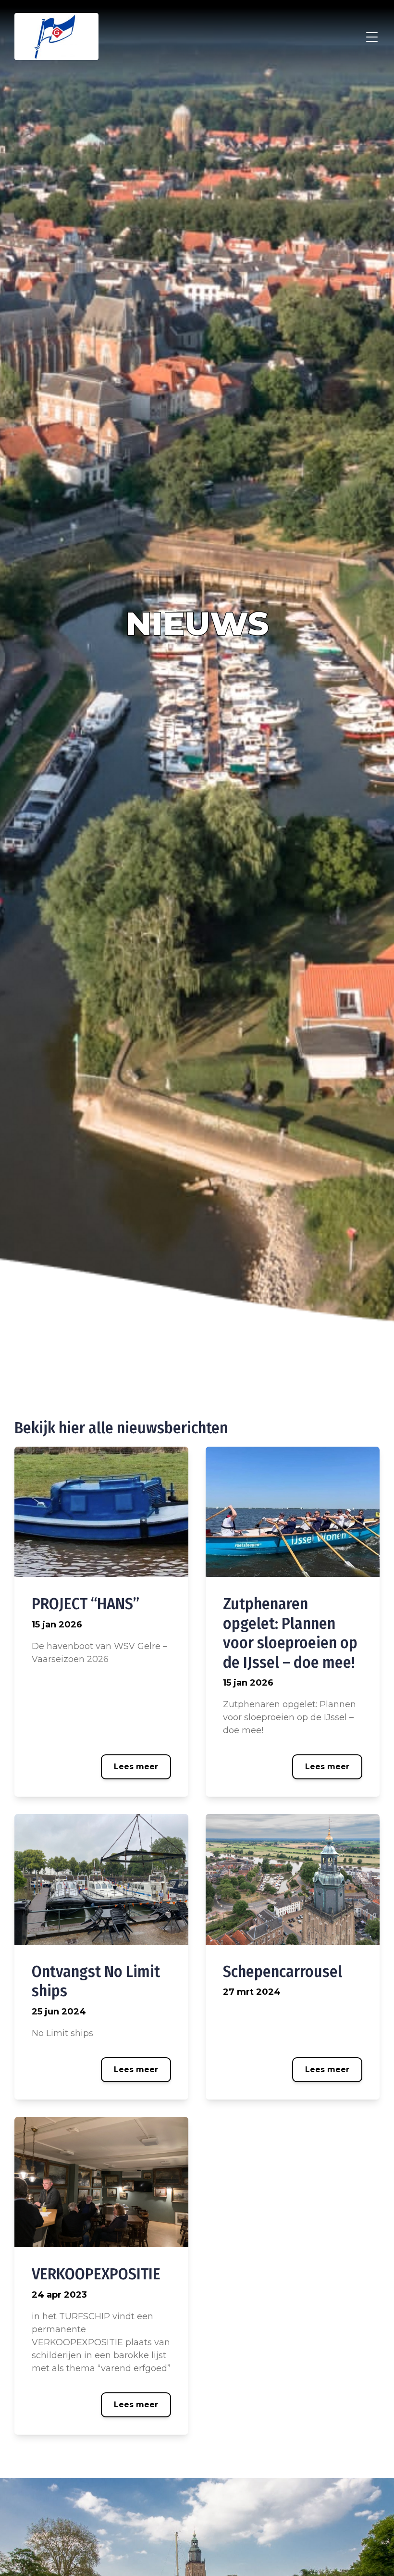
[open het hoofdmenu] (372, 37)
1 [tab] (380, 1405)
